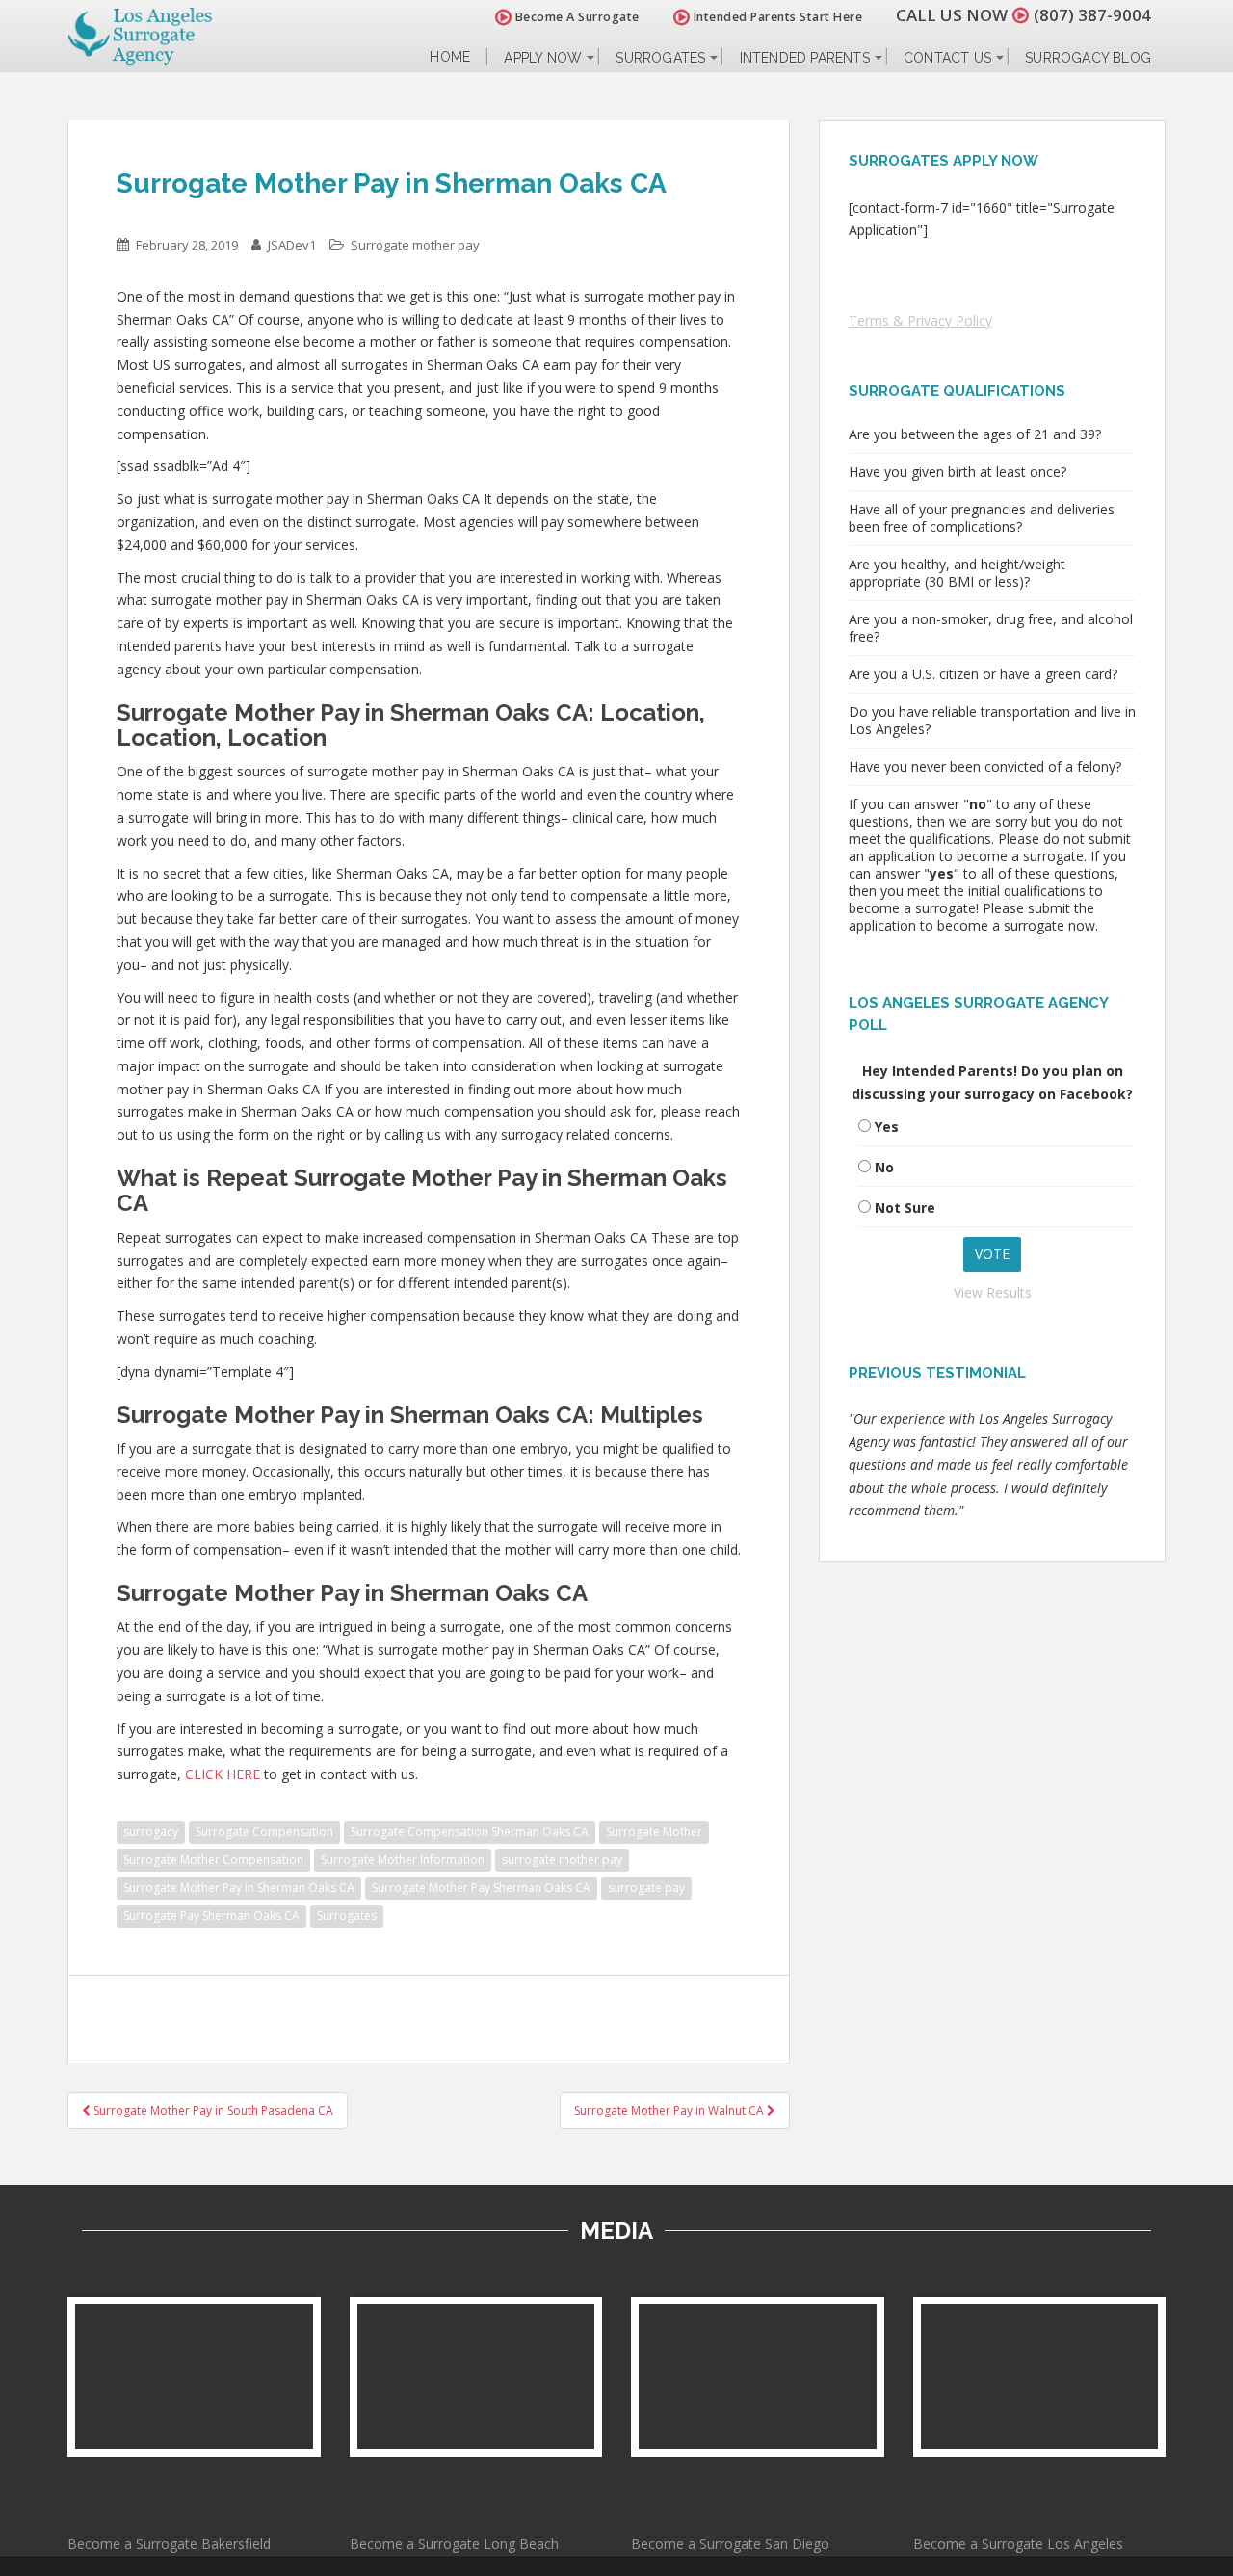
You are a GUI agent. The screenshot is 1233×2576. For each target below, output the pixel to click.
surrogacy (151, 1832)
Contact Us (947, 58)
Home (450, 57)
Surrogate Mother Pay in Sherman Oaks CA (239, 1888)
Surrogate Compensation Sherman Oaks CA (470, 1832)
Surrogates (660, 58)
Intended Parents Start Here (776, 17)
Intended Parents (805, 58)
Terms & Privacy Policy (920, 320)
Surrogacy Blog (1088, 58)
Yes (887, 1127)
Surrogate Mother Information (403, 1860)
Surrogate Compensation (264, 1832)
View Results (993, 1292)
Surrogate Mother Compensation (213, 1860)
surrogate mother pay (562, 1860)
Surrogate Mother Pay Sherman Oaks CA (481, 1888)
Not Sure (905, 1208)
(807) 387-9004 (1092, 15)
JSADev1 (292, 245)
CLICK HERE (223, 1774)
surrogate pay (646, 1888)
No (884, 1167)
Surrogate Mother (654, 1832)
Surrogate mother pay (415, 245)
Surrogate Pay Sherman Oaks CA (211, 1916)
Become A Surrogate (576, 17)
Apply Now (543, 58)
